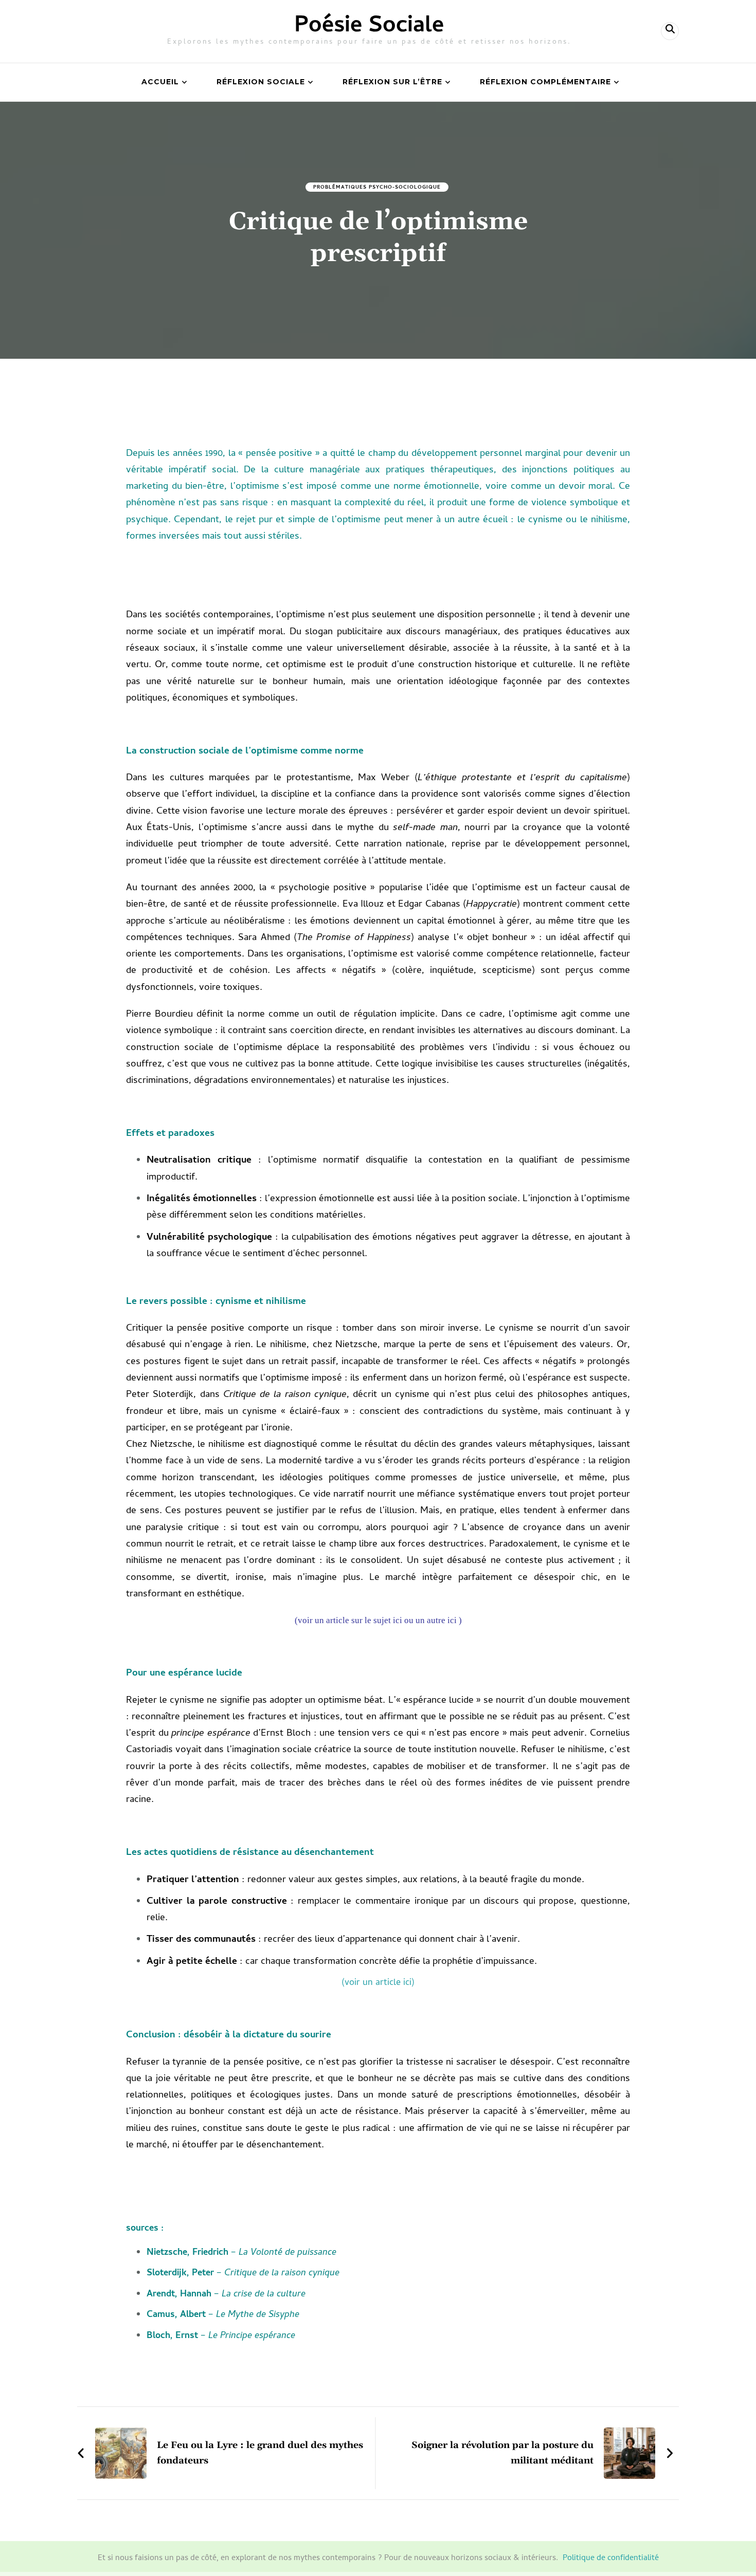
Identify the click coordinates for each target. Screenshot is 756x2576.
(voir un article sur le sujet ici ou (354, 1620)
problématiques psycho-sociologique (377, 188)
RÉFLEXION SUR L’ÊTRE (392, 82)
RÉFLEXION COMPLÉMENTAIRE (545, 82)
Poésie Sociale (369, 27)
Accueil (160, 82)
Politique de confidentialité (611, 2559)
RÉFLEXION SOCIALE (261, 82)
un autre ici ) (438, 1620)
